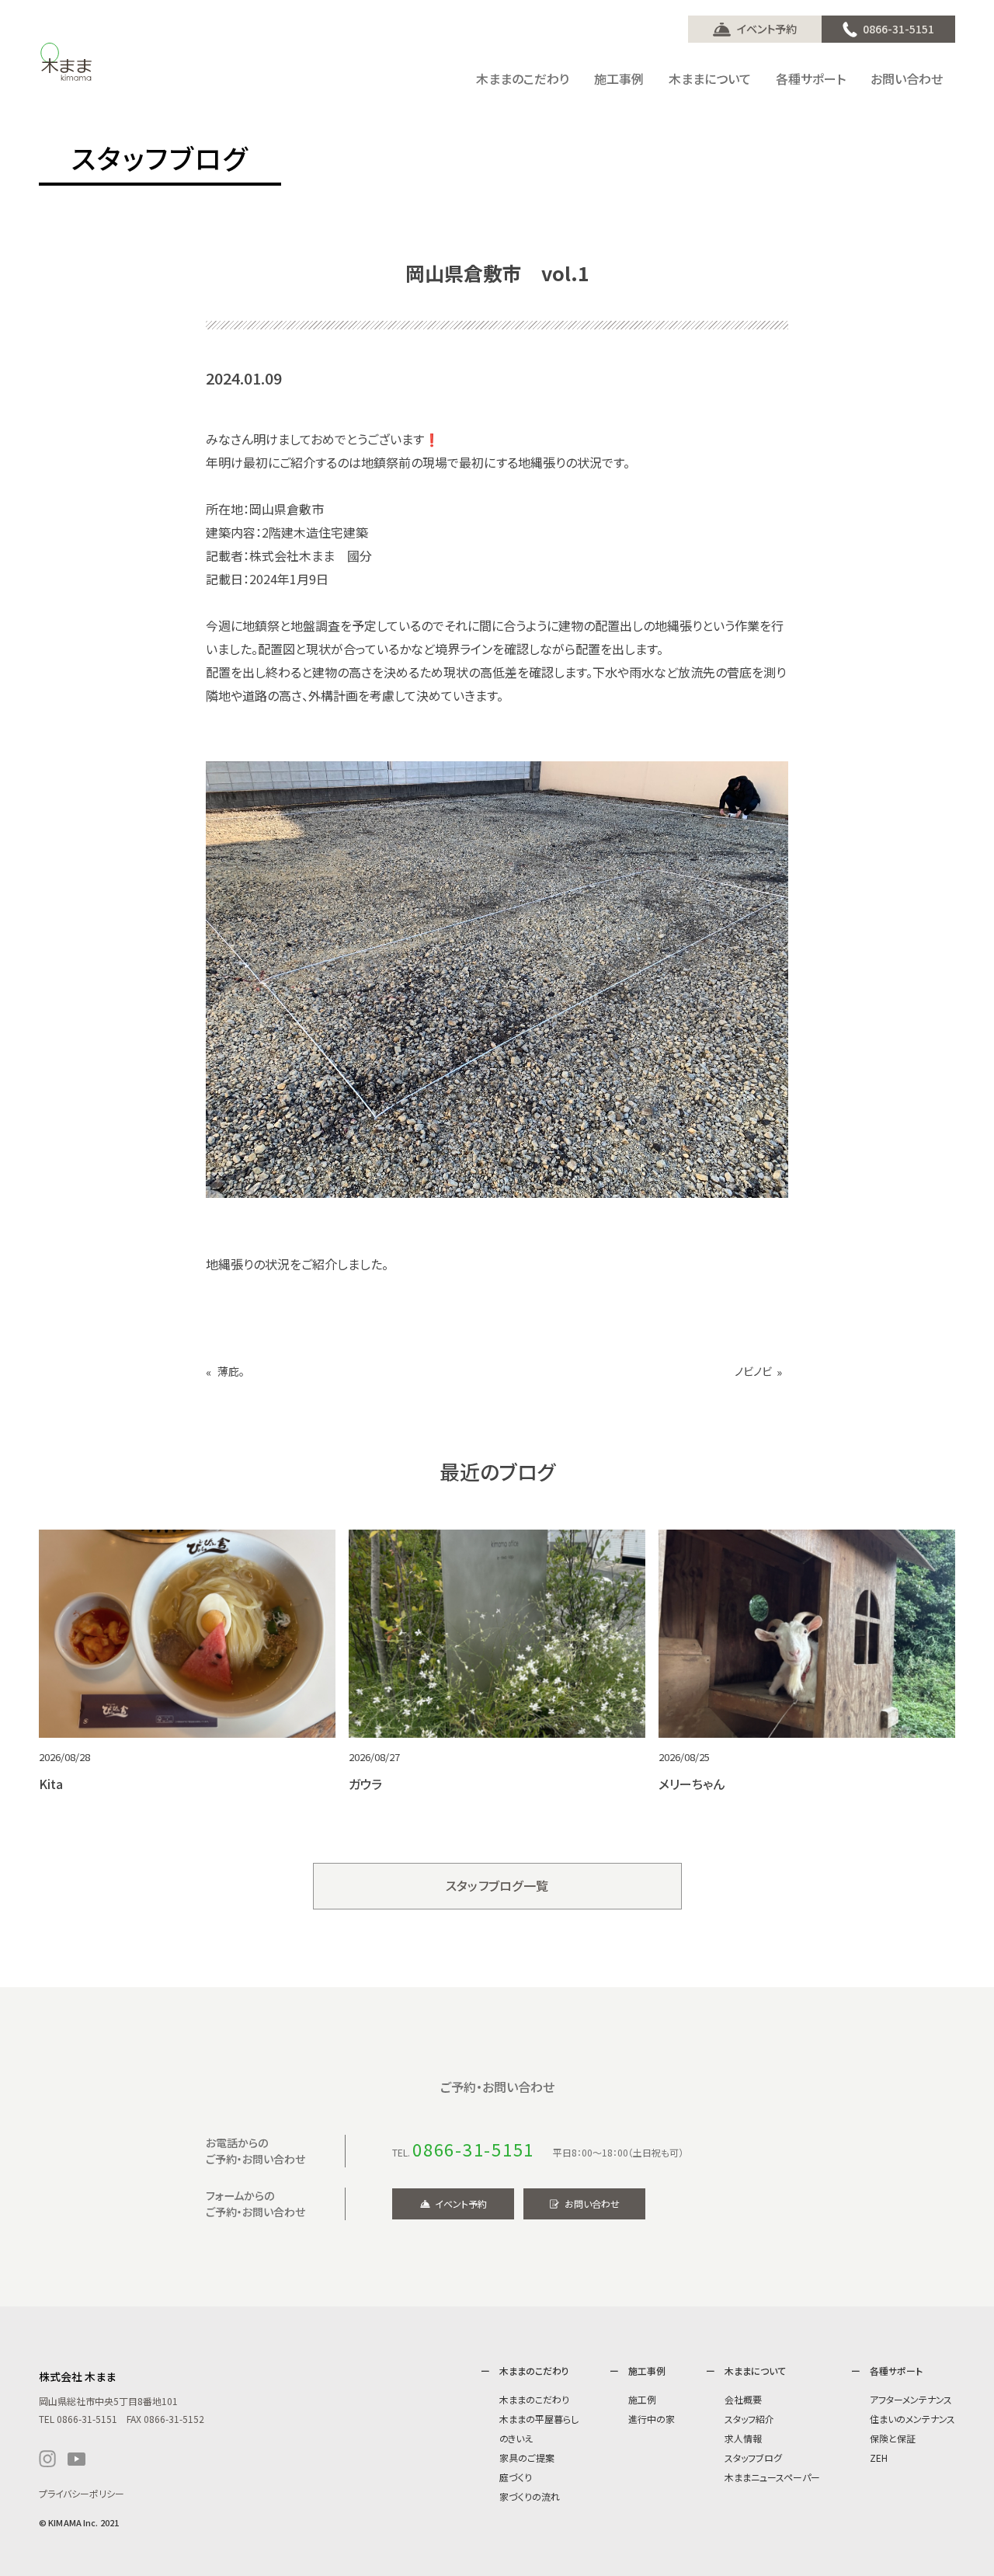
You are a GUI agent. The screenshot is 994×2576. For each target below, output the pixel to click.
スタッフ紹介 (749, 2419)
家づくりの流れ (530, 2496)
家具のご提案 (527, 2458)
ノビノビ (753, 1372)
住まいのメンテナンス (912, 2419)
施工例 (642, 2399)
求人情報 (743, 2438)
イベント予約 (767, 29)
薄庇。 (231, 1372)
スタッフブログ (753, 2458)
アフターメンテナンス (911, 2399)
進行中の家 (652, 2419)
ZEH (879, 2458)
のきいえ (516, 2438)
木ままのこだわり (534, 2399)
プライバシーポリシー (82, 2493)
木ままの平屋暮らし (539, 2419)
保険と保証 (893, 2438)
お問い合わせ (592, 2204)
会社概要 (743, 2399)
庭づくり (516, 2477)
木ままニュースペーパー (772, 2477)
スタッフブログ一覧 (497, 1885)
